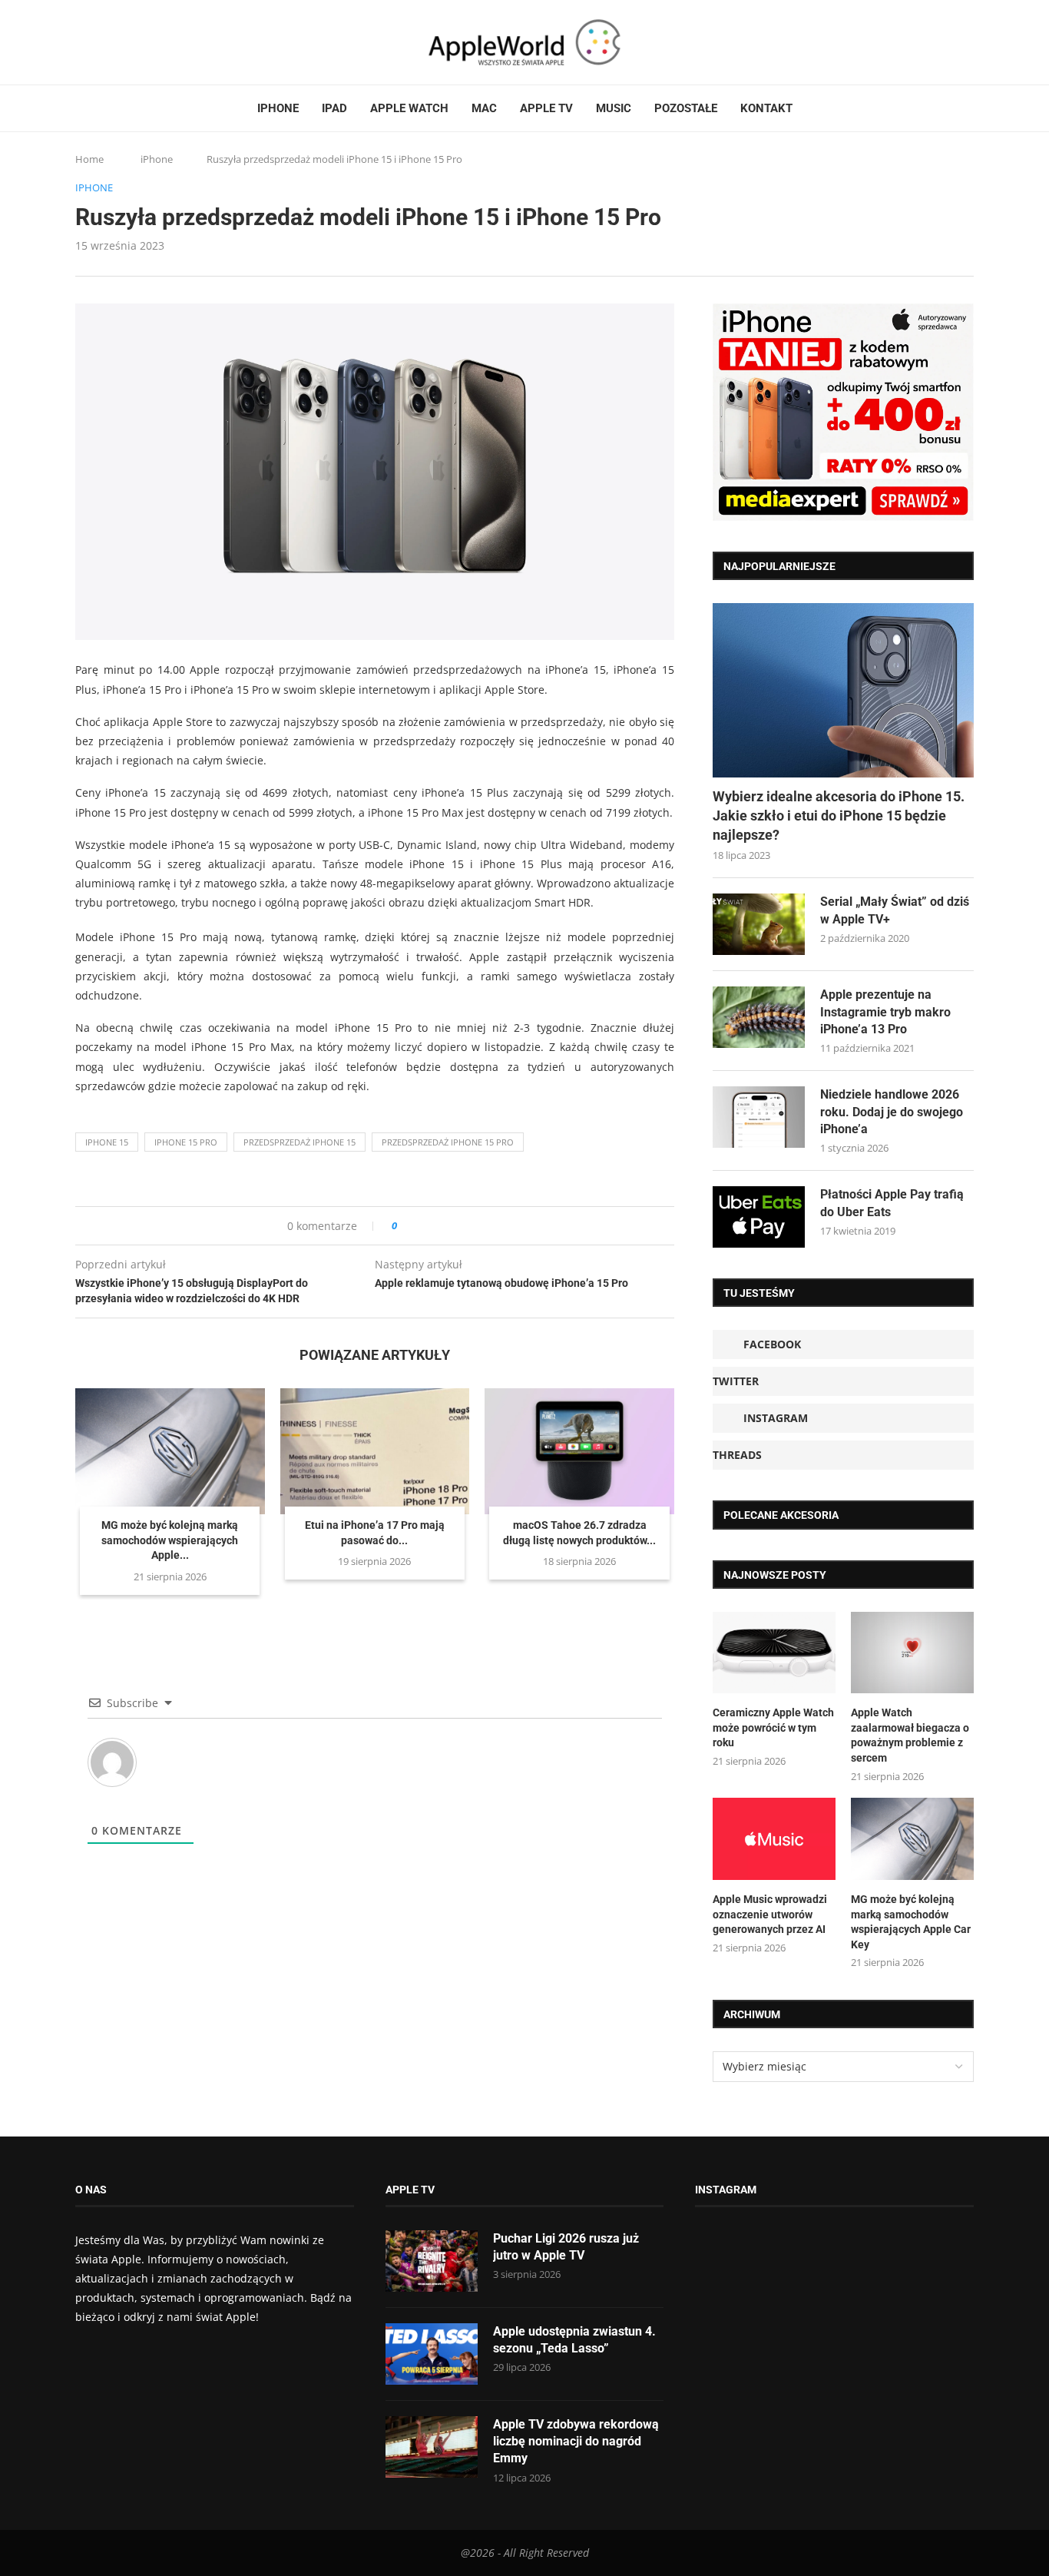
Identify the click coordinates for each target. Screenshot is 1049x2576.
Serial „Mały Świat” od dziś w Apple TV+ (895, 910)
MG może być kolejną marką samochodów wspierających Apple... (170, 1540)
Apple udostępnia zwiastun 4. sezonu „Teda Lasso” (574, 2340)
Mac (484, 108)
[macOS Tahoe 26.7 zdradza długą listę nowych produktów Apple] (579, 1451)
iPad (334, 108)
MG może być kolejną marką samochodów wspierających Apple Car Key (911, 1922)
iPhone (278, 108)
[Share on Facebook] (423, 1226)
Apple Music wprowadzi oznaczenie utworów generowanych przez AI (770, 1914)
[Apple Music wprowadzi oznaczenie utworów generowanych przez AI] (774, 1839)
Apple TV (546, 108)
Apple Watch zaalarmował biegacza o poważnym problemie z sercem (910, 1735)
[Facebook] (81, 42)
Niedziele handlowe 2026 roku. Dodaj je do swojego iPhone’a (892, 1112)
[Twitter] (96, 42)
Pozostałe (686, 108)
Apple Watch (409, 108)
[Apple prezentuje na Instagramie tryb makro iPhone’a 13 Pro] (759, 1017)
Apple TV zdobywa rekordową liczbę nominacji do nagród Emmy (576, 2442)
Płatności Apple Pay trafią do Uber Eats (892, 1203)
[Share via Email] (464, 1226)
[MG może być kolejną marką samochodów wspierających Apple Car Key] (170, 1451)
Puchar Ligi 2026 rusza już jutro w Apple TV (566, 2247)
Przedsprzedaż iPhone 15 (299, 1142)
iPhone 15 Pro (186, 1142)
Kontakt (766, 108)
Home (89, 159)
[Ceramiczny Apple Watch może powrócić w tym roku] (774, 1653)
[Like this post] (405, 1226)
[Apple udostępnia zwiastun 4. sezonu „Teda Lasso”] (432, 2354)
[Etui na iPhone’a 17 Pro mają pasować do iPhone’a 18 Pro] (375, 1451)
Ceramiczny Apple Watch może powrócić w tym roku (773, 1727)
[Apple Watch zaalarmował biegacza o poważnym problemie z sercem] (912, 1653)
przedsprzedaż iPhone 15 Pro (448, 1142)
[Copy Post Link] (443, 1226)
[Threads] (125, 42)
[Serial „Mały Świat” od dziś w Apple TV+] (759, 924)
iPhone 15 (107, 1142)
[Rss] (140, 42)
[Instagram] (111, 42)
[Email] (160, 42)
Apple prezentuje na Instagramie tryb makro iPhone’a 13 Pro (885, 1012)
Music (614, 108)
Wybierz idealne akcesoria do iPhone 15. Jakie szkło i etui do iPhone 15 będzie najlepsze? (839, 816)
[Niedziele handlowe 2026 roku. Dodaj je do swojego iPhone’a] (759, 1117)
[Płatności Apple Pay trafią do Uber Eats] (759, 1217)
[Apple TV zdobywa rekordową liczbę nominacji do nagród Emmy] (432, 2447)
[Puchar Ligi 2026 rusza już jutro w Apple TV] (432, 2261)
